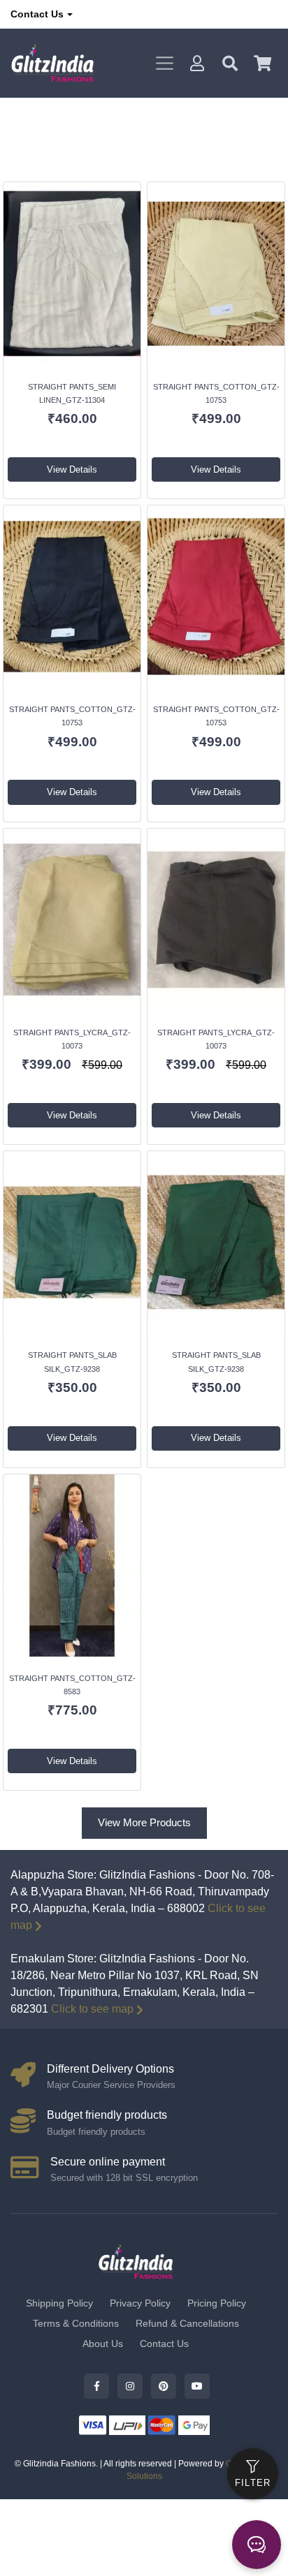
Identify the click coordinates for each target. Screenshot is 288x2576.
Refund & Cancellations (187, 2323)
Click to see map (92, 2009)
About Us (103, 2344)
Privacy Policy (140, 2303)
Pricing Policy (217, 2303)
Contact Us (37, 14)
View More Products (144, 1822)
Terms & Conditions (76, 2323)
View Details (72, 469)
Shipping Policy (59, 2303)
